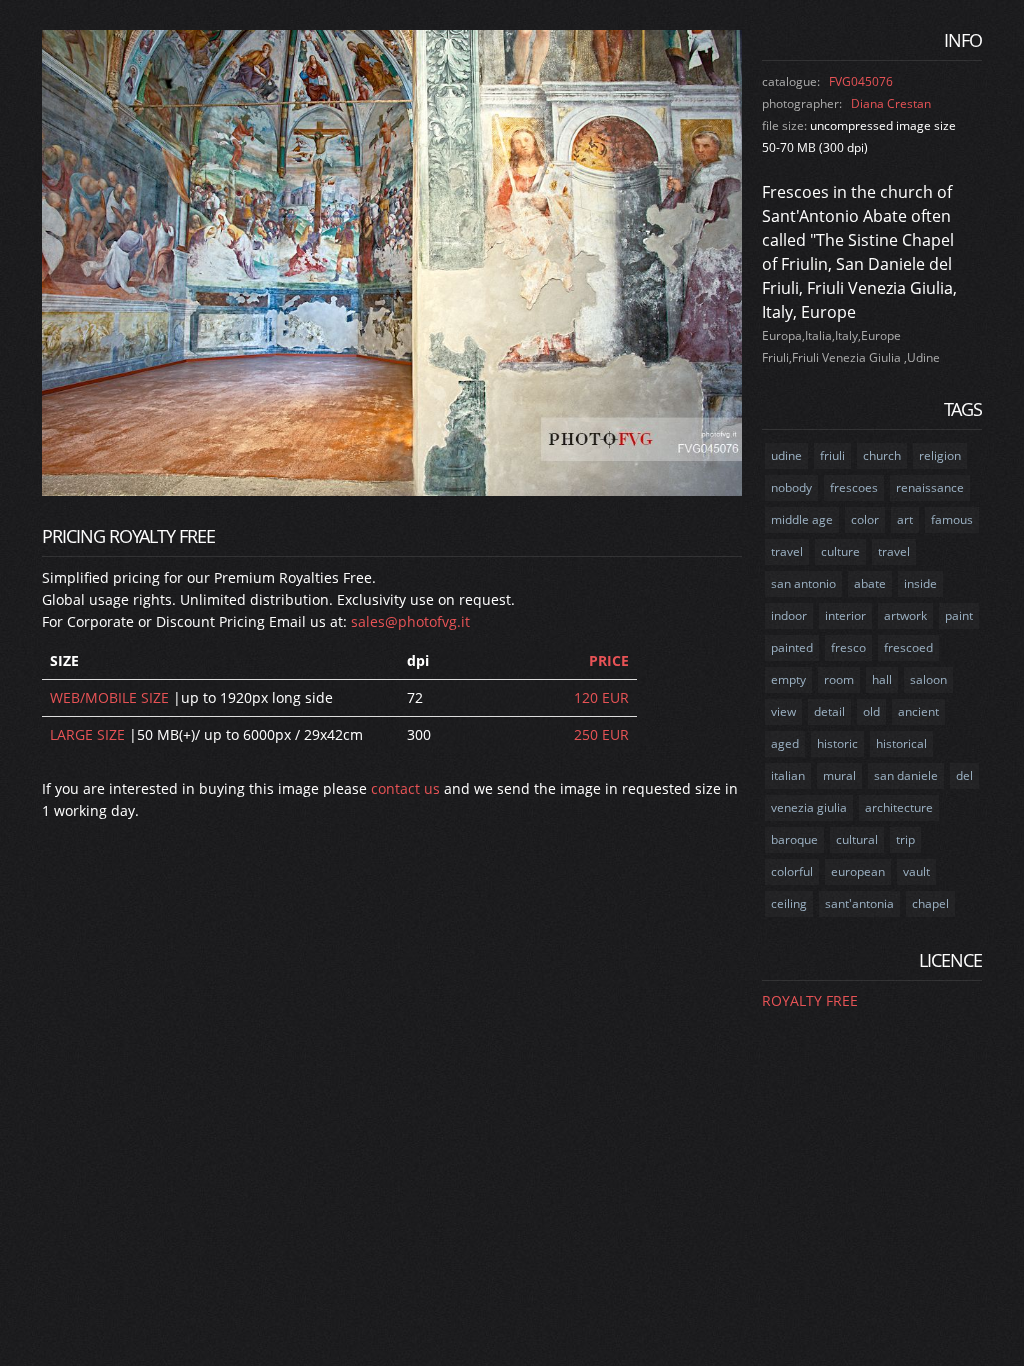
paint (959, 615)
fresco (848, 647)
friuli (832, 455)
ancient (918, 711)
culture (840, 551)
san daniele (906, 775)
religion (940, 455)
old (871, 711)
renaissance (930, 487)
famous (952, 519)
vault (916, 871)
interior (845, 615)
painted (792, 647)
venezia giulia (809, 807)
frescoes (854, 487)
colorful (792, 871)
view (783, 711)
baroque (794, 839)
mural (839, 775)
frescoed (908, 647)
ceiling (789, 903)
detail (829, 711)
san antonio (803, 583)
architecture (899, 807)
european (858, 871)
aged (785, 743)
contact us (405, 788)
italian (788, 775)
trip (905, 839)
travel (787, 551)
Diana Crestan (891, 103)
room (839, 679)
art (905, 519)
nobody (791, 487)
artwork (905, 615)
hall (882, 679)
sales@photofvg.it (410, 621)
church (882, 455)
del (964, 775)
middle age (802, 519)
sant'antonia (859, 903)
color (865, 519)
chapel (930, 903)
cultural (857, 839)
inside (920, 583)
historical (901, 743)
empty (788, 679)
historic (837, 743)
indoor (789, 615)
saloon (928, 679)
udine (786, 455)
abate (870, 583)
